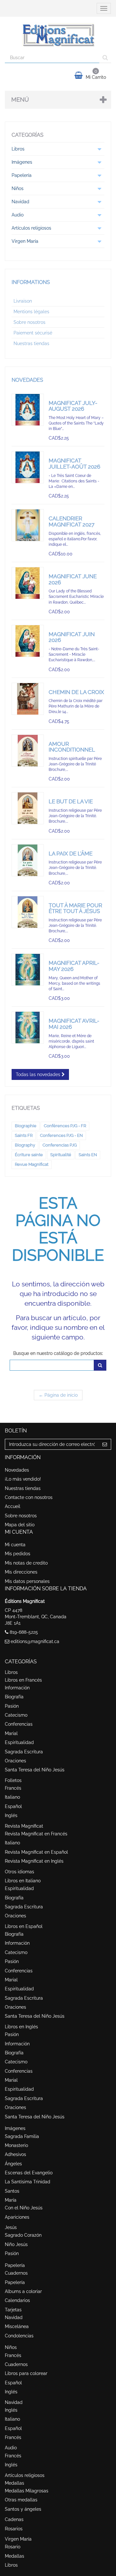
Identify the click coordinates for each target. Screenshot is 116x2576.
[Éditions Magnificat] (58, 34)
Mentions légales (31, 312)
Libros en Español (24, 1926)
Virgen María (18, 2539)
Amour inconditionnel (72, 747)
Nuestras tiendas (31, 343)
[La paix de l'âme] (28, 860)
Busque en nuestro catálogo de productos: (58, 1353)
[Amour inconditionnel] (28, 751)
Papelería (15, 2265)
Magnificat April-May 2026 (74, 966)
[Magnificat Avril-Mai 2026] (28, 1028)
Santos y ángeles (23, 2509)
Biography (25, 1145)
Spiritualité (61, 1155)
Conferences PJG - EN (61, 1135)
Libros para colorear (26, 2373)
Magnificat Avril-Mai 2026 (74, 1024)
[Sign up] (105, 1444)
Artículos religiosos (25, 2475)
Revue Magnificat (32, 1164)
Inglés (11, 1815)
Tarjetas (13, 2310)
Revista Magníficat (24, 1826)
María (11, 2200)
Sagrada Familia (22, 2136)
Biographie (26, 1126)
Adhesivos (15, 2154)
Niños (11, 2347)
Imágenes (15, 2128)
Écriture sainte (29, 1155)
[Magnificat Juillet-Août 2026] (28, 467)
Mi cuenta (15, 1545)
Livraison (23, 301)
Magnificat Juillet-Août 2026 (74, 464)
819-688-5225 (24, 1632)
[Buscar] (105, 58)
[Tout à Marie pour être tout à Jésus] (28, 912)
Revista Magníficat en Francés (36, 1834)
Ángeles (13, 2164)
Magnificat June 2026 (73, 579)
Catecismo (16, 1715)
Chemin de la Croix (76, 692)
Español (13, 1806)
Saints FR (24, 1135)
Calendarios (17, 2300)
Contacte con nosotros (29, 1497)
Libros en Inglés (21, 2027)
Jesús (11, 2227)
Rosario (13, 2547)
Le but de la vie (71, 801)
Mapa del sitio (20, 1525)
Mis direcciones (21, 1572)
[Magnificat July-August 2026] (28, 410)
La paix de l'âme (71, 854)
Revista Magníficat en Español (36, 1852)
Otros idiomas (19, 1872)
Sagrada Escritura (24, 1752)
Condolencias (19, 2336)
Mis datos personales (27, 1581)
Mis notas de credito (26, 1563)
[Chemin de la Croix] (28, 699)
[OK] (100, 1365)
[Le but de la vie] (28, 808)
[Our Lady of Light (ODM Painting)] (28, 970)
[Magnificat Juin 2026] (28, 641)
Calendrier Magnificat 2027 (72, 521)
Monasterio (16, 2145)
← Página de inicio (58, 1395)
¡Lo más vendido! (23, 1479)
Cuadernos (16, 2273)
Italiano (12, 1797)
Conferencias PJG (60, 1145)
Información (17, 1688)
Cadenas (14, 2519)
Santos (12, 2191)
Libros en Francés (23, 1680)
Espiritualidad (19, 1742)
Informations (31, 282)
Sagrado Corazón (23, 2235)
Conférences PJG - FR (65, 1126)
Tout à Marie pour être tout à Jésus (75, 908)
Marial (11, 1733)
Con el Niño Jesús (24, 2208)
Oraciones (15, 1761)
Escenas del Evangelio (29, 2173)
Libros (11, 1672)
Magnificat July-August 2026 (73, 406)
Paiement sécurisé (33, 333)
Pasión (12, 1706)
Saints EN (88, 1155)
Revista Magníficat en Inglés (34, 1861)
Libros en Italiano (23, 1881)
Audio (11, 2448)
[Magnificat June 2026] (28, 583)
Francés (13, 1788)
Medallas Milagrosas (27, 2491)
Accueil (13, 1506)
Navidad (14, 2317)
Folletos (13, 1780)
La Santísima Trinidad (28, 2182)
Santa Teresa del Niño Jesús (35, 1770)
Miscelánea (17, 2326)
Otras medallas (21, 2500)
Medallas (15, 2483)
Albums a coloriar (23, 2291)
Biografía (14, 1697)
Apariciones (17, 2217)
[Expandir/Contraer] (99, 149)
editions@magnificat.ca (35, 1641)
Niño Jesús (16, 2244)
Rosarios (14, 2529)
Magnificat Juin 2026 (72, 637)
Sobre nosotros (29, 322)
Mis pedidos (18, 1554)
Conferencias (19, 1724)
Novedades (27, 380)
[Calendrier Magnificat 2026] (28, 525)
